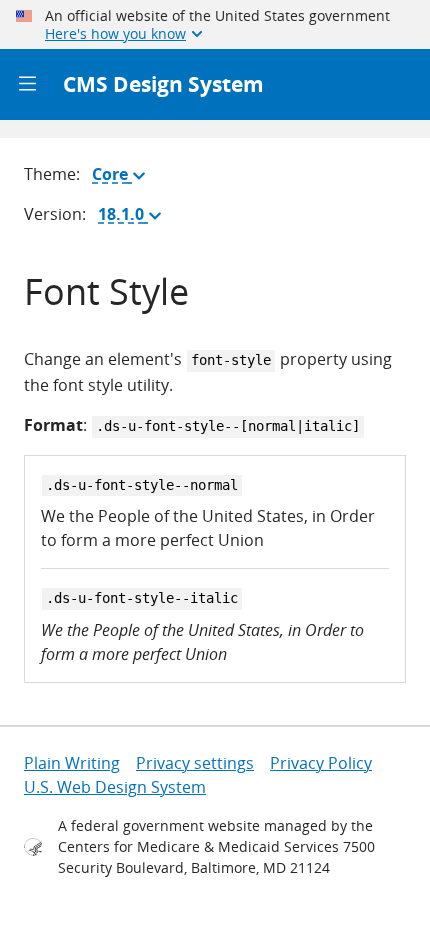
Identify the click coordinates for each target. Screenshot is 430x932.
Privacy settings (195, 763)
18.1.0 (134, 218)
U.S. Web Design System (115, 787)
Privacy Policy (321, 763)
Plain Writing (72, 763)
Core (123, 178)
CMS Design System (163, 84)
